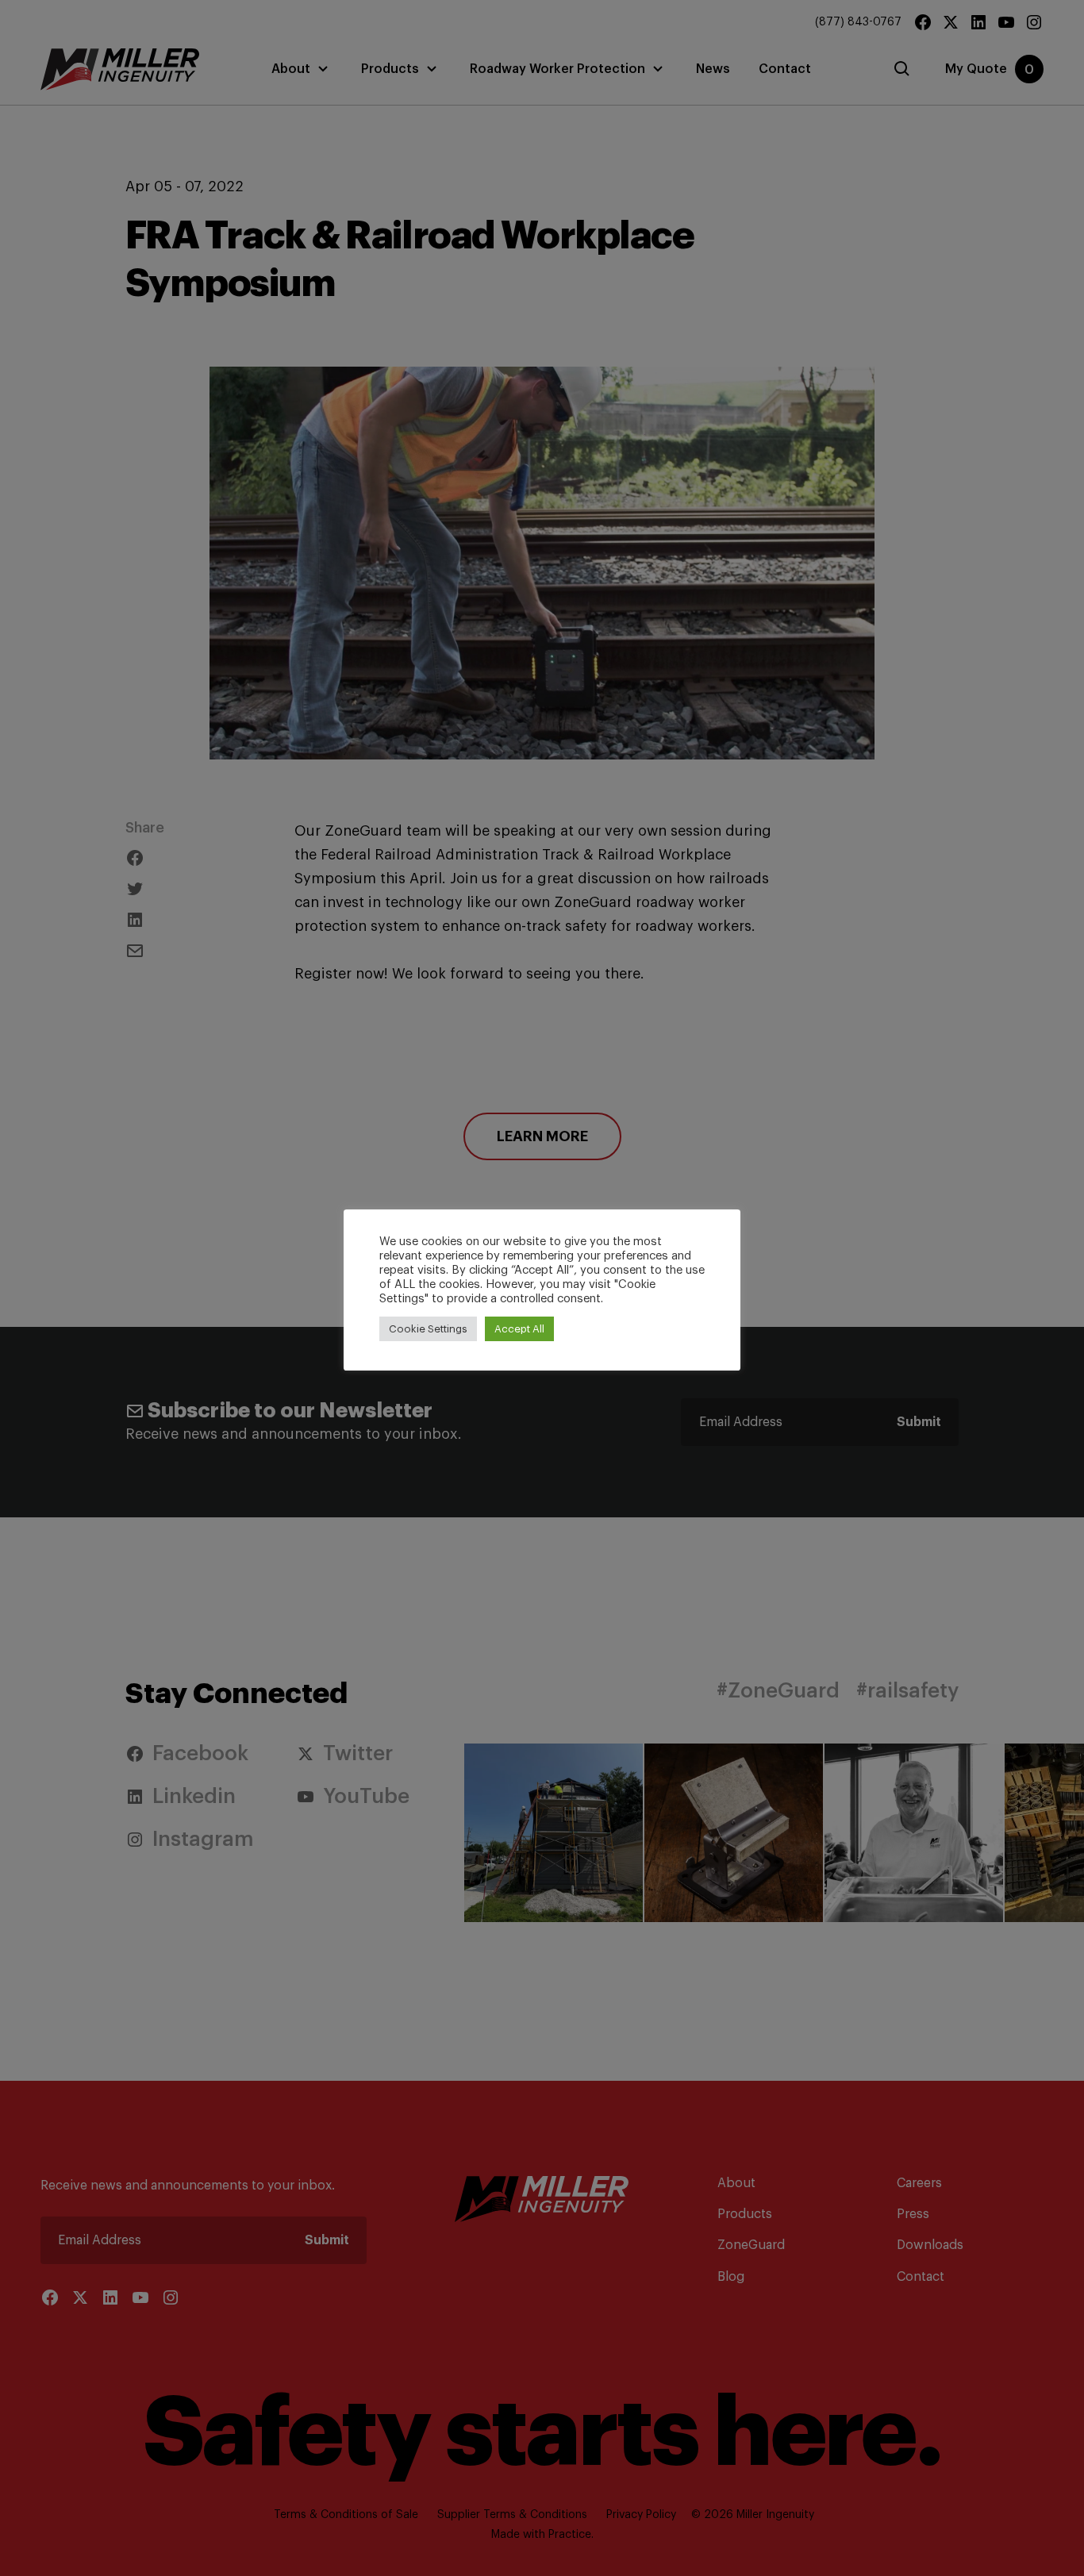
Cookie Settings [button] (428, 1329)
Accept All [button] (519, 1329)
